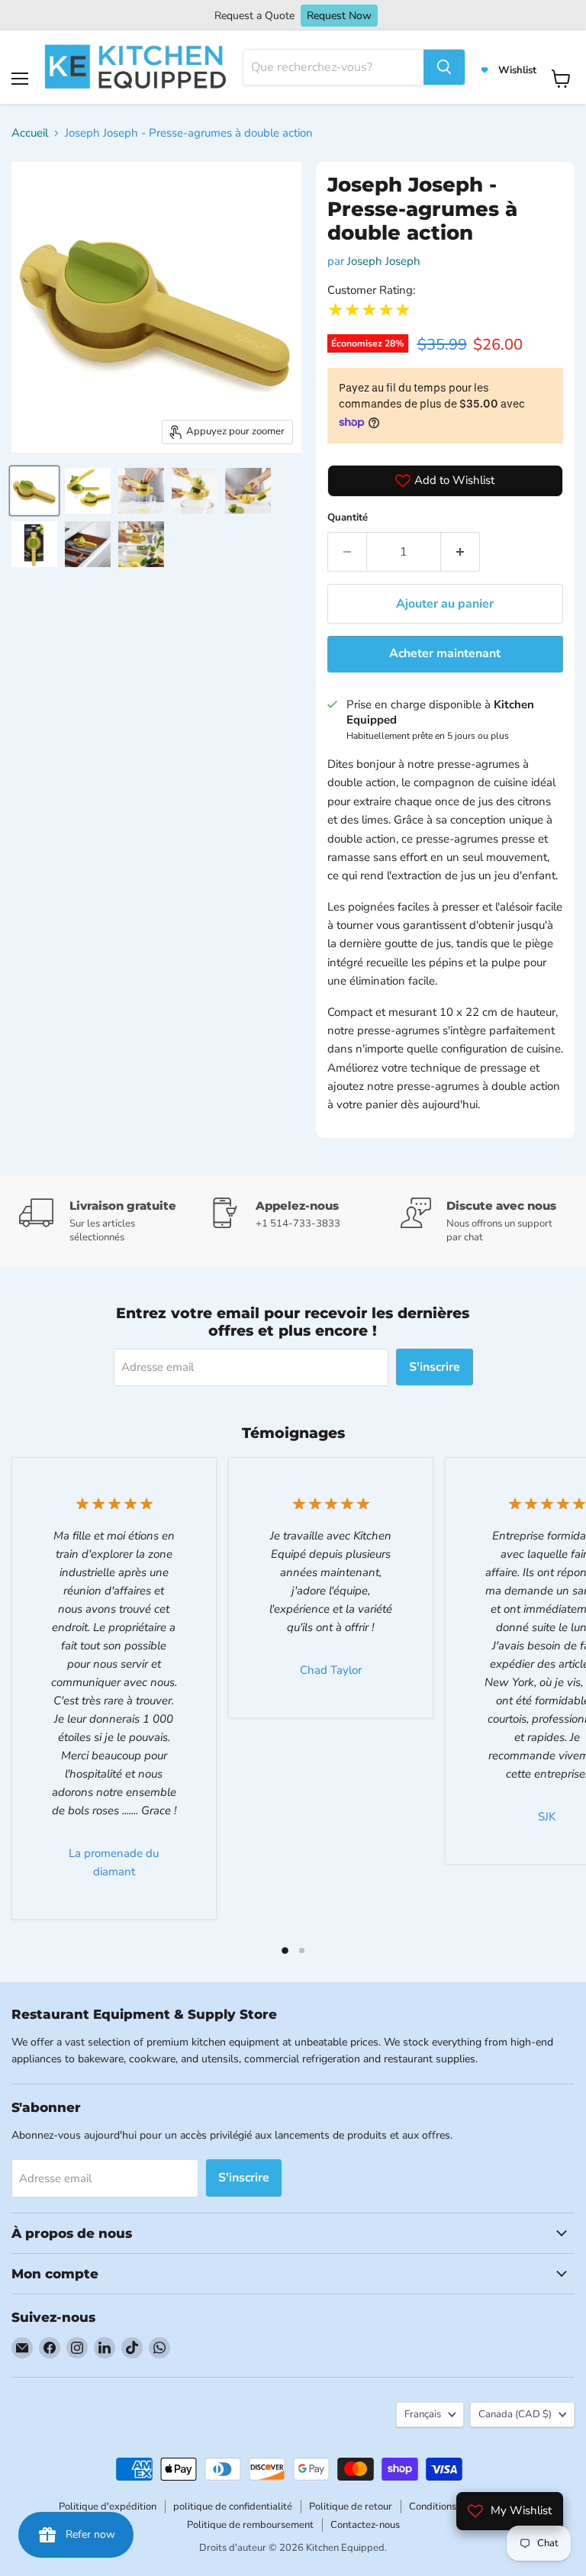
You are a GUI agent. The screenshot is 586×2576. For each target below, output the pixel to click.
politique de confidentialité (233, 2507)
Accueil (30, 133)
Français (423, 2414)
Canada (515, 2414)
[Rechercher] (444, 67)
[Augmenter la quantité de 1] (460, 552)
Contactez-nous (365, 2525)
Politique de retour (351, 2507)
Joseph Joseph (384, 261)
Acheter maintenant (445, 653)
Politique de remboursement (250, 2525)
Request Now (339, 16)
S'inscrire (435, 1367)
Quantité (348, 517)
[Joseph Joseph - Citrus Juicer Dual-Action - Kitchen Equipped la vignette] (34, 491)
